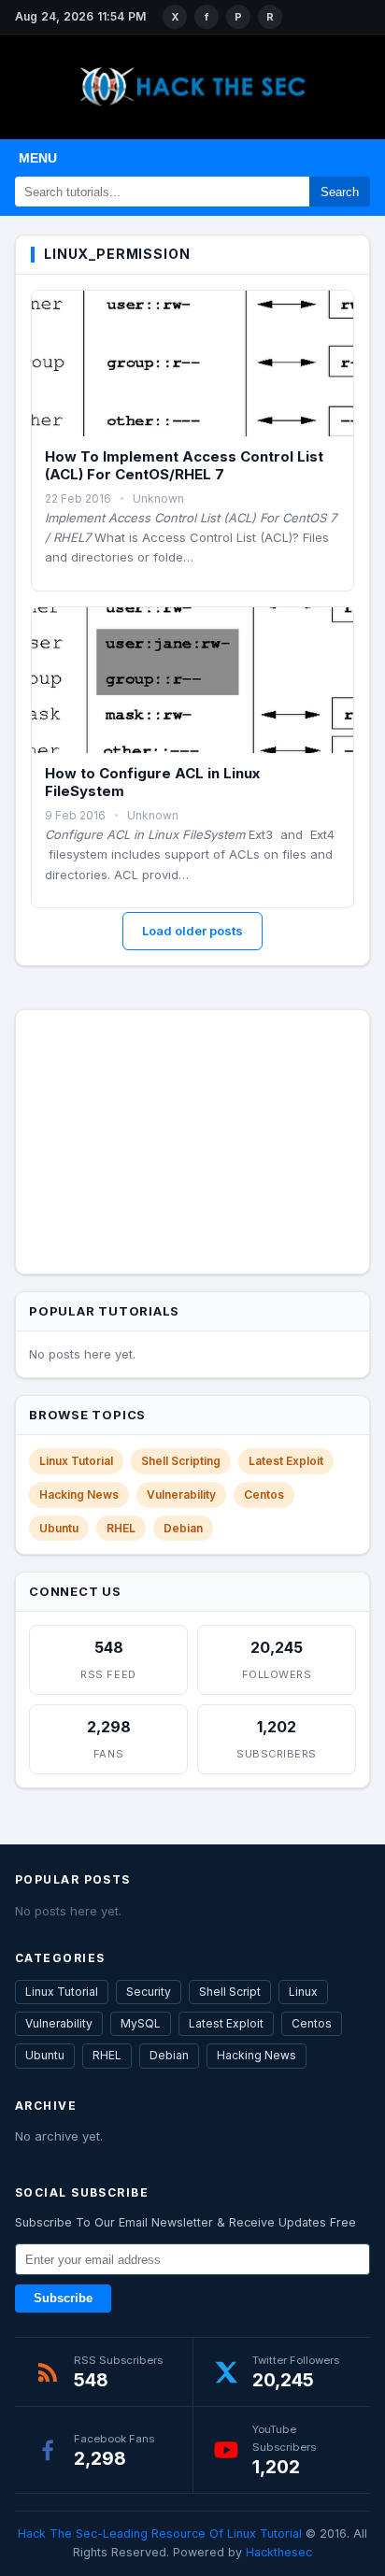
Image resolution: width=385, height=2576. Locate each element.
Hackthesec (279, 2552)
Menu (38, 158)
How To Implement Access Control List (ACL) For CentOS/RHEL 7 (184, 466)
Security (149, 1992)
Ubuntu (59, 1528)
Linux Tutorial (76, 1461)
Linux (303, 1992)
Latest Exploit (286, 1461)
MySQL (141, 2023)
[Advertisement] (192, 1138)
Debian (183, 1528)
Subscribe (63, 2298)
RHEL (121, 1528)
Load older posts (192, 931)
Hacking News (79, 1494)
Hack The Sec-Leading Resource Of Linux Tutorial (160, 2533)
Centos (264, 1494)
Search (340, 192)
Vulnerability (181, 1494)
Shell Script (230, 1992)
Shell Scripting (181, 1461)
